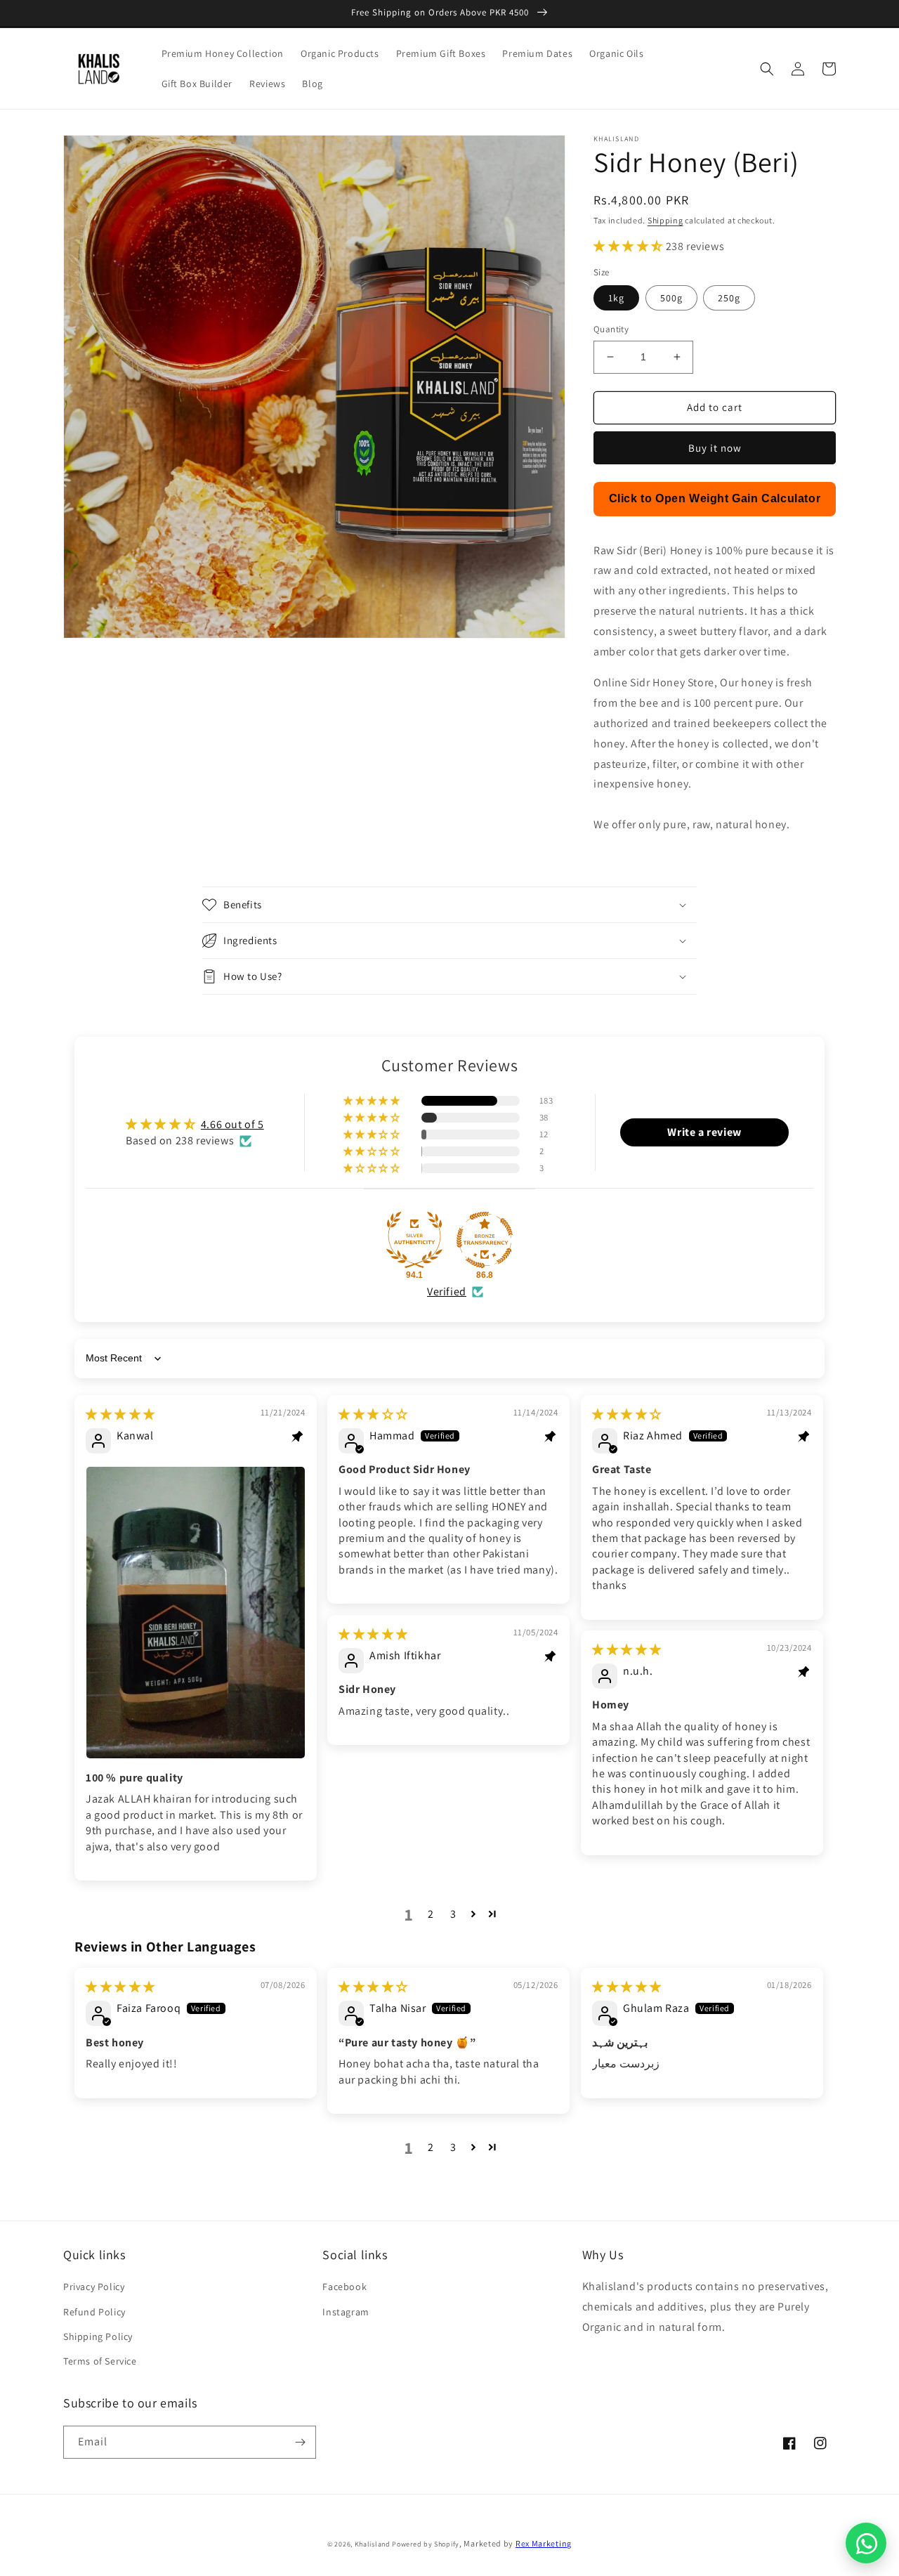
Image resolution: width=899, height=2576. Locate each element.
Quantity (611, 329)
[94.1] (414, 1240)
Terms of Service (100, 2361)
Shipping (665, 220)
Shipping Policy (98, 2336)
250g (729, 298)
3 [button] (453, 1914)
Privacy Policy (94, 2287)
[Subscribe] (300, 2442)
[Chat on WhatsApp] (866, 2543)
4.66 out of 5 (232, 1124)
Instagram (346, 2312)
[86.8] (485, 1240)
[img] (120, 1414)
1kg (616, 298)
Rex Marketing (544, 2543)
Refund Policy (94, 2312)
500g (671, 298)
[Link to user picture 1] (196, 1612)
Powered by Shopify (426, 2544)
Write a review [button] (704, 1132)
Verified (447, 1292)
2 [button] (431, 1914)
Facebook (344, 2287)
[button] (767, 69)
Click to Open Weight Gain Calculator (715, 498)
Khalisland (373, 2544)
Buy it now (715, 448)
